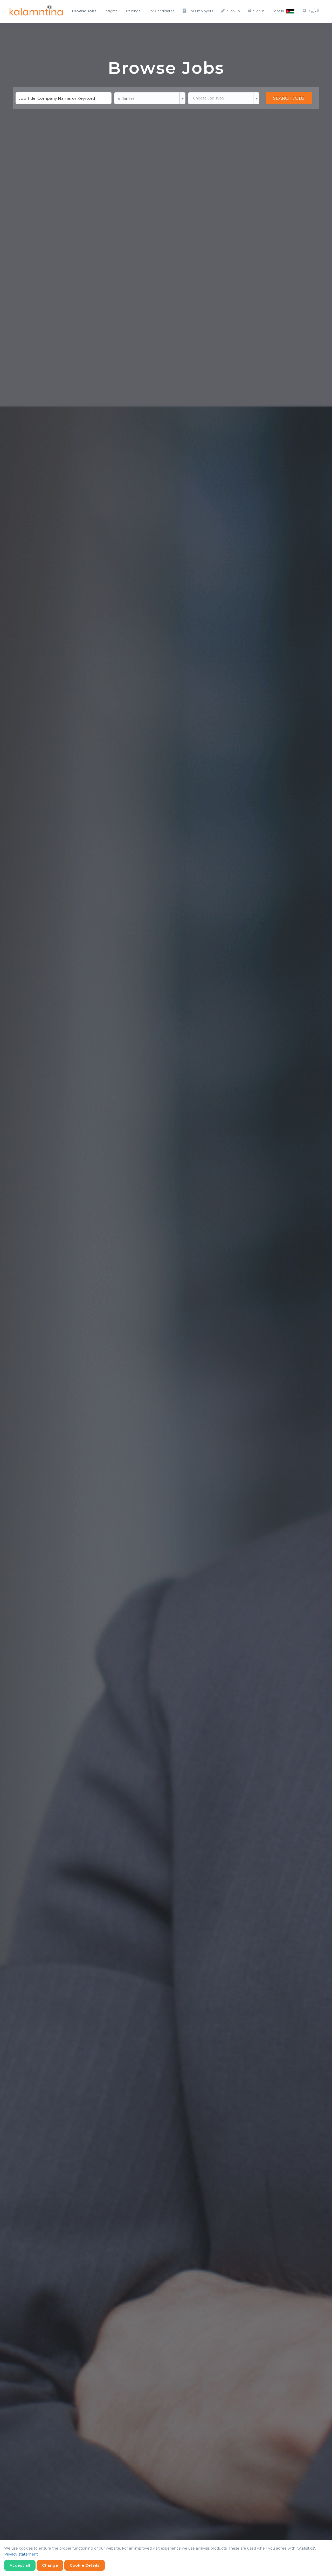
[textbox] (224, 98)
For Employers (201, 11)
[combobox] (150, 98)
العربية (314, 11)
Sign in (259, 11)
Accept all (20, 2565)
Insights (111, 11)
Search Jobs (289, 98)
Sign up (234, 11)
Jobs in (279, 11)
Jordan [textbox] (126, 98)
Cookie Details (85, 2565)
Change (50, 2565)
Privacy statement (21, 2554)
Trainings (133, 11)
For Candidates (161, 11)
